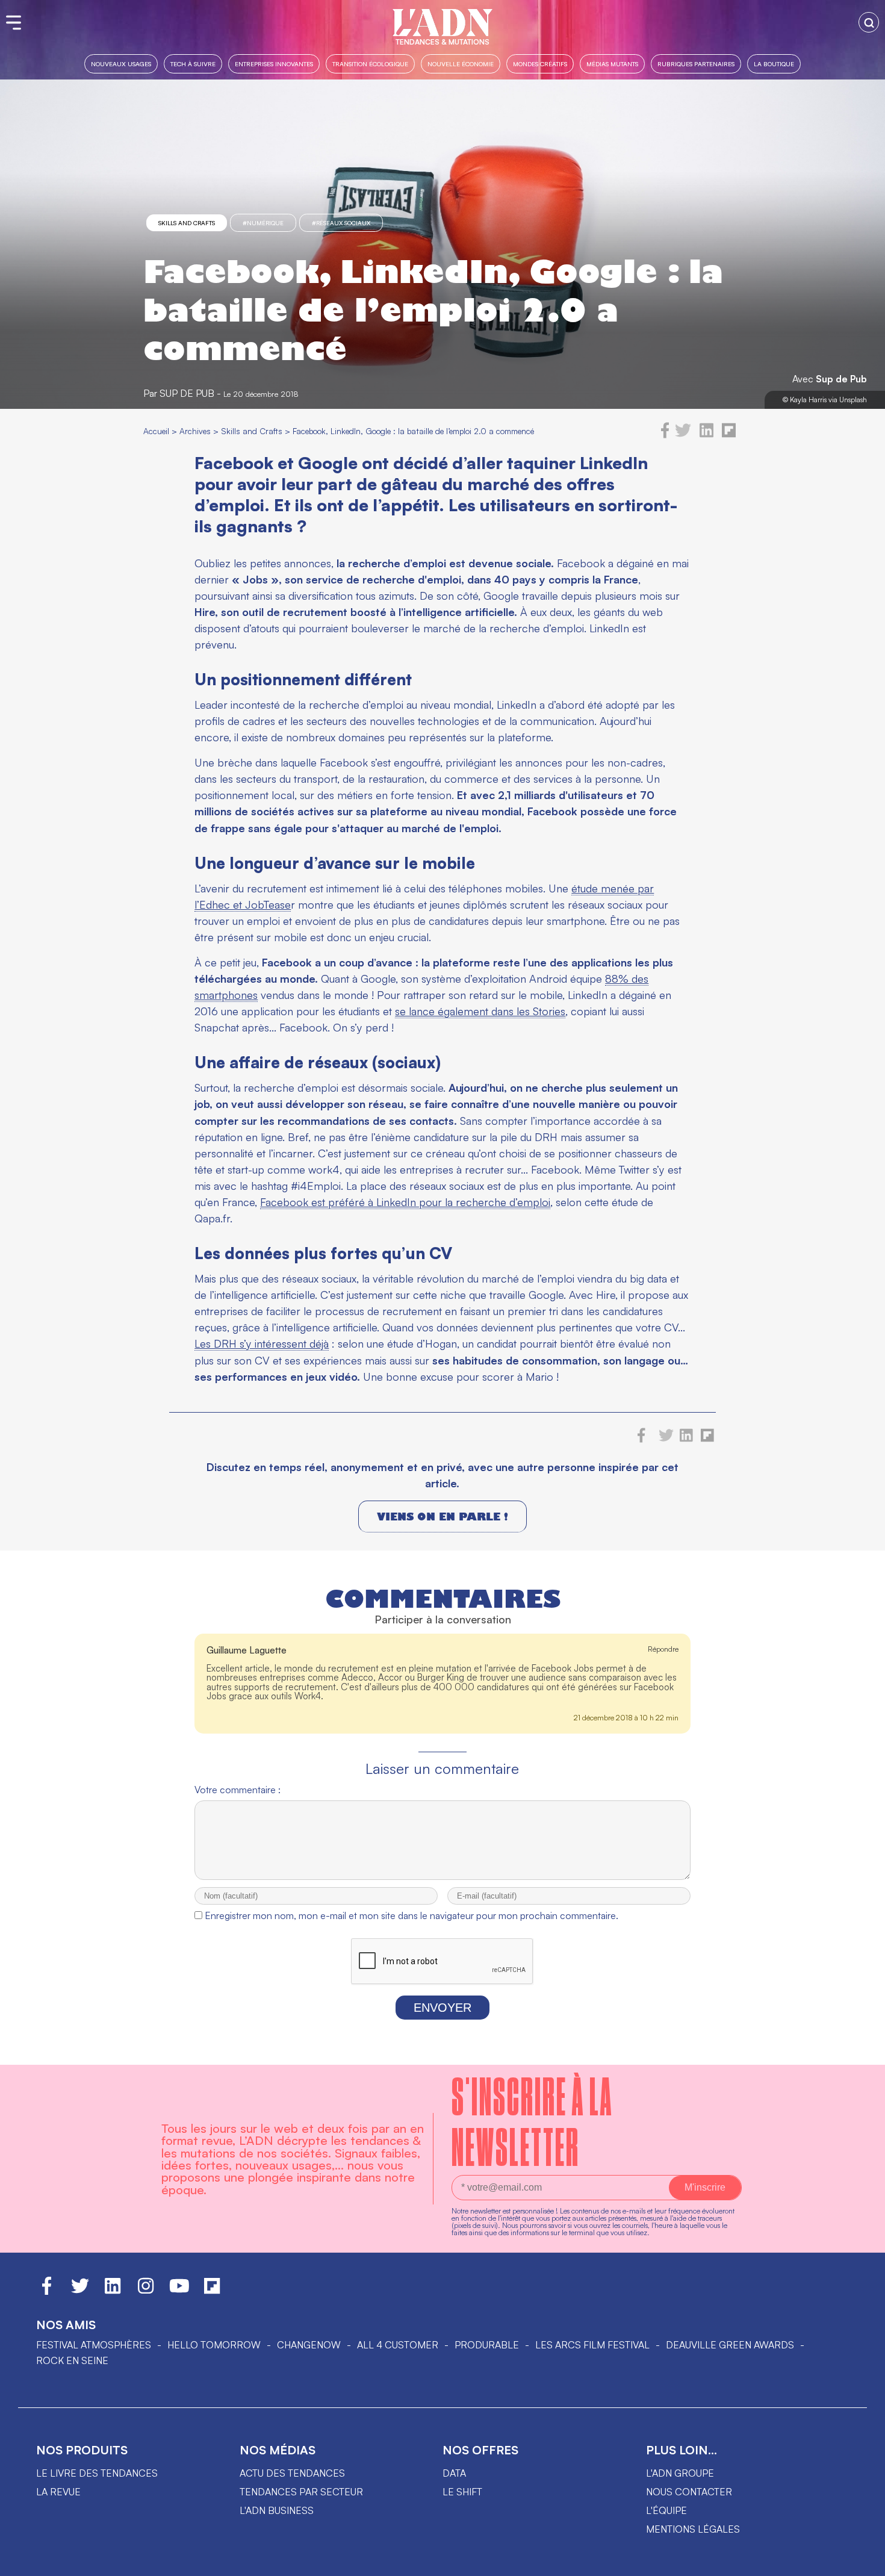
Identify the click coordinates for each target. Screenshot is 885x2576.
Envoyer (442, 2008)
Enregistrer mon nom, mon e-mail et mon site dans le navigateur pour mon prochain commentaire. (411, 1915)
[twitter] (683, 435)
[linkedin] (706, 435)
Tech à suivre (193, 64)
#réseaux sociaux (341, 223)
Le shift (462, 2492)
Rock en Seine (72, 2360)
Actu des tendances (292, 2473)
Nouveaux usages (121, 64)
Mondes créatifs (540, 64)
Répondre (663, 1649)
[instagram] (146, 2291)
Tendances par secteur (301, 2492)
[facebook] (665, 435)
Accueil (156, 431)
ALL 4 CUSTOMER (398, 2345)
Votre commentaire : (238, 1790)
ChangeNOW (309, 2345)
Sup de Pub (841, 379)
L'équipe (666, 2510)
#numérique (263, 223)
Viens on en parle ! (442, 1517)
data (454, 2473)
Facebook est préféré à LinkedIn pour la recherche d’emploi (405, 1202)
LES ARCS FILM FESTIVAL (592, 2345)
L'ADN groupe (680, 2473)
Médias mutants (612, 64)
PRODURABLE (487, 2345)
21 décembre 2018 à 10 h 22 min (626, 1718)
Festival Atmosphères (94, 2345)
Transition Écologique (370, 64)
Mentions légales (693, 2529)
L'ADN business (277, 2510)
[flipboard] (729, 435)
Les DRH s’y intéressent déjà (262, 1343)
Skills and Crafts (187, 223)
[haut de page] (864, 2561)
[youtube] (179, 2291)
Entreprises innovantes (274, 64)
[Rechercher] (869, 22)
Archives (195, 431)
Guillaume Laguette (247, 1650)
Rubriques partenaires (696, 64)
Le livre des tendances (97, 2473)
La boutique (774, 64)
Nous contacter (689, 2492)
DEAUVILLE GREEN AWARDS (730, 2345)
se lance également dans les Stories (480, 1011)
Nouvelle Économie (461, 64)
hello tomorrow (214, 2345)
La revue (58, 2492)
